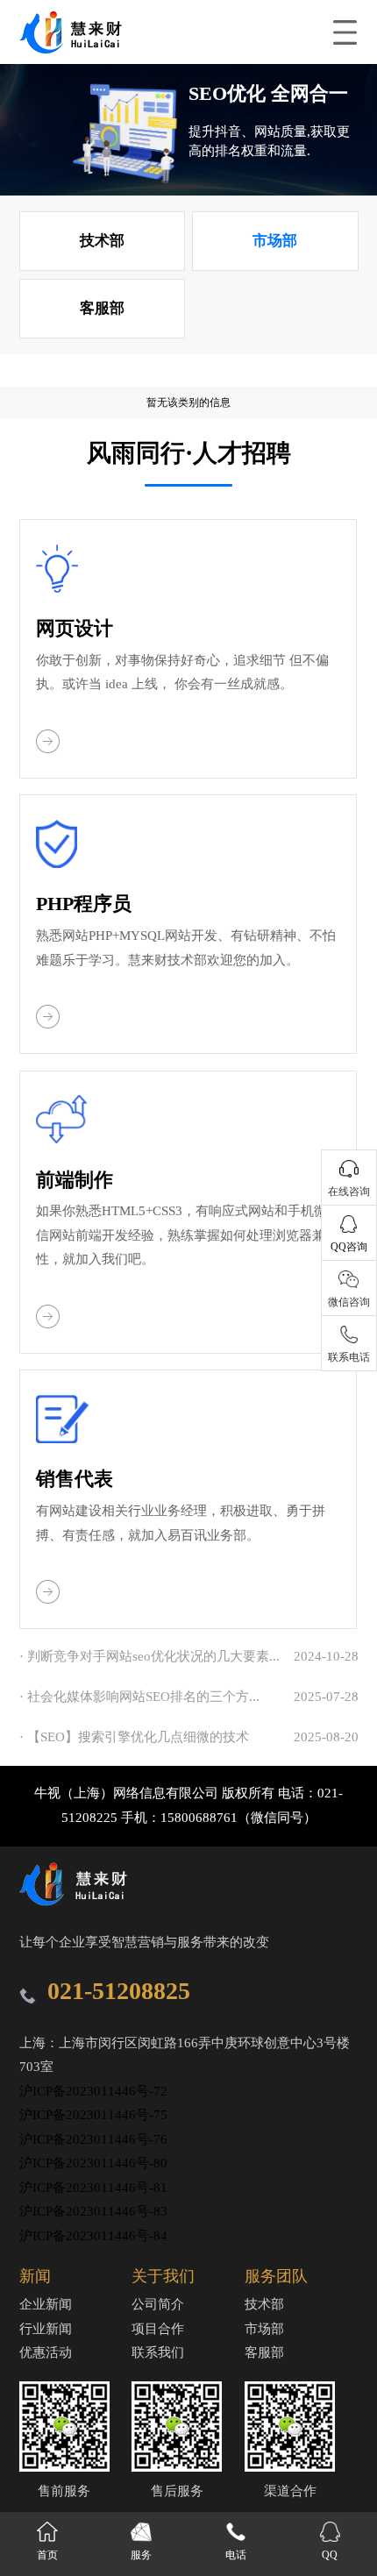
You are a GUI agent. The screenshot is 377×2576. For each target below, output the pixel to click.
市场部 (275, 241)
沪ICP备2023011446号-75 (93, 2115)
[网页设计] (48, 749)
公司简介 (158, 2304)
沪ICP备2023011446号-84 (93, 2236)
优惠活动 (46, 2352)
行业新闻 (46, 2329)
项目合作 (158, 2329)
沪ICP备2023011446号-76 (93, 2139)
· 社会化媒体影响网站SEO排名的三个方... (139, 1697)
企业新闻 (46, 2304)
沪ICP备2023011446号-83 (93, 2211)
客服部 (102, 308)
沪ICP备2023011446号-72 (93, 2091)
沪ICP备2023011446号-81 (93, 2188)
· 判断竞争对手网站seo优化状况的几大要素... (149, 1656)
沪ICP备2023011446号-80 (93, 2163)
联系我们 (158, 2352)
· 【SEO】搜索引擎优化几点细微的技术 (134, 1737)
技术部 (102, 241)
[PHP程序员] (48, 1024)
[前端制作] (48, 1324)
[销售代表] (48, 1599)
